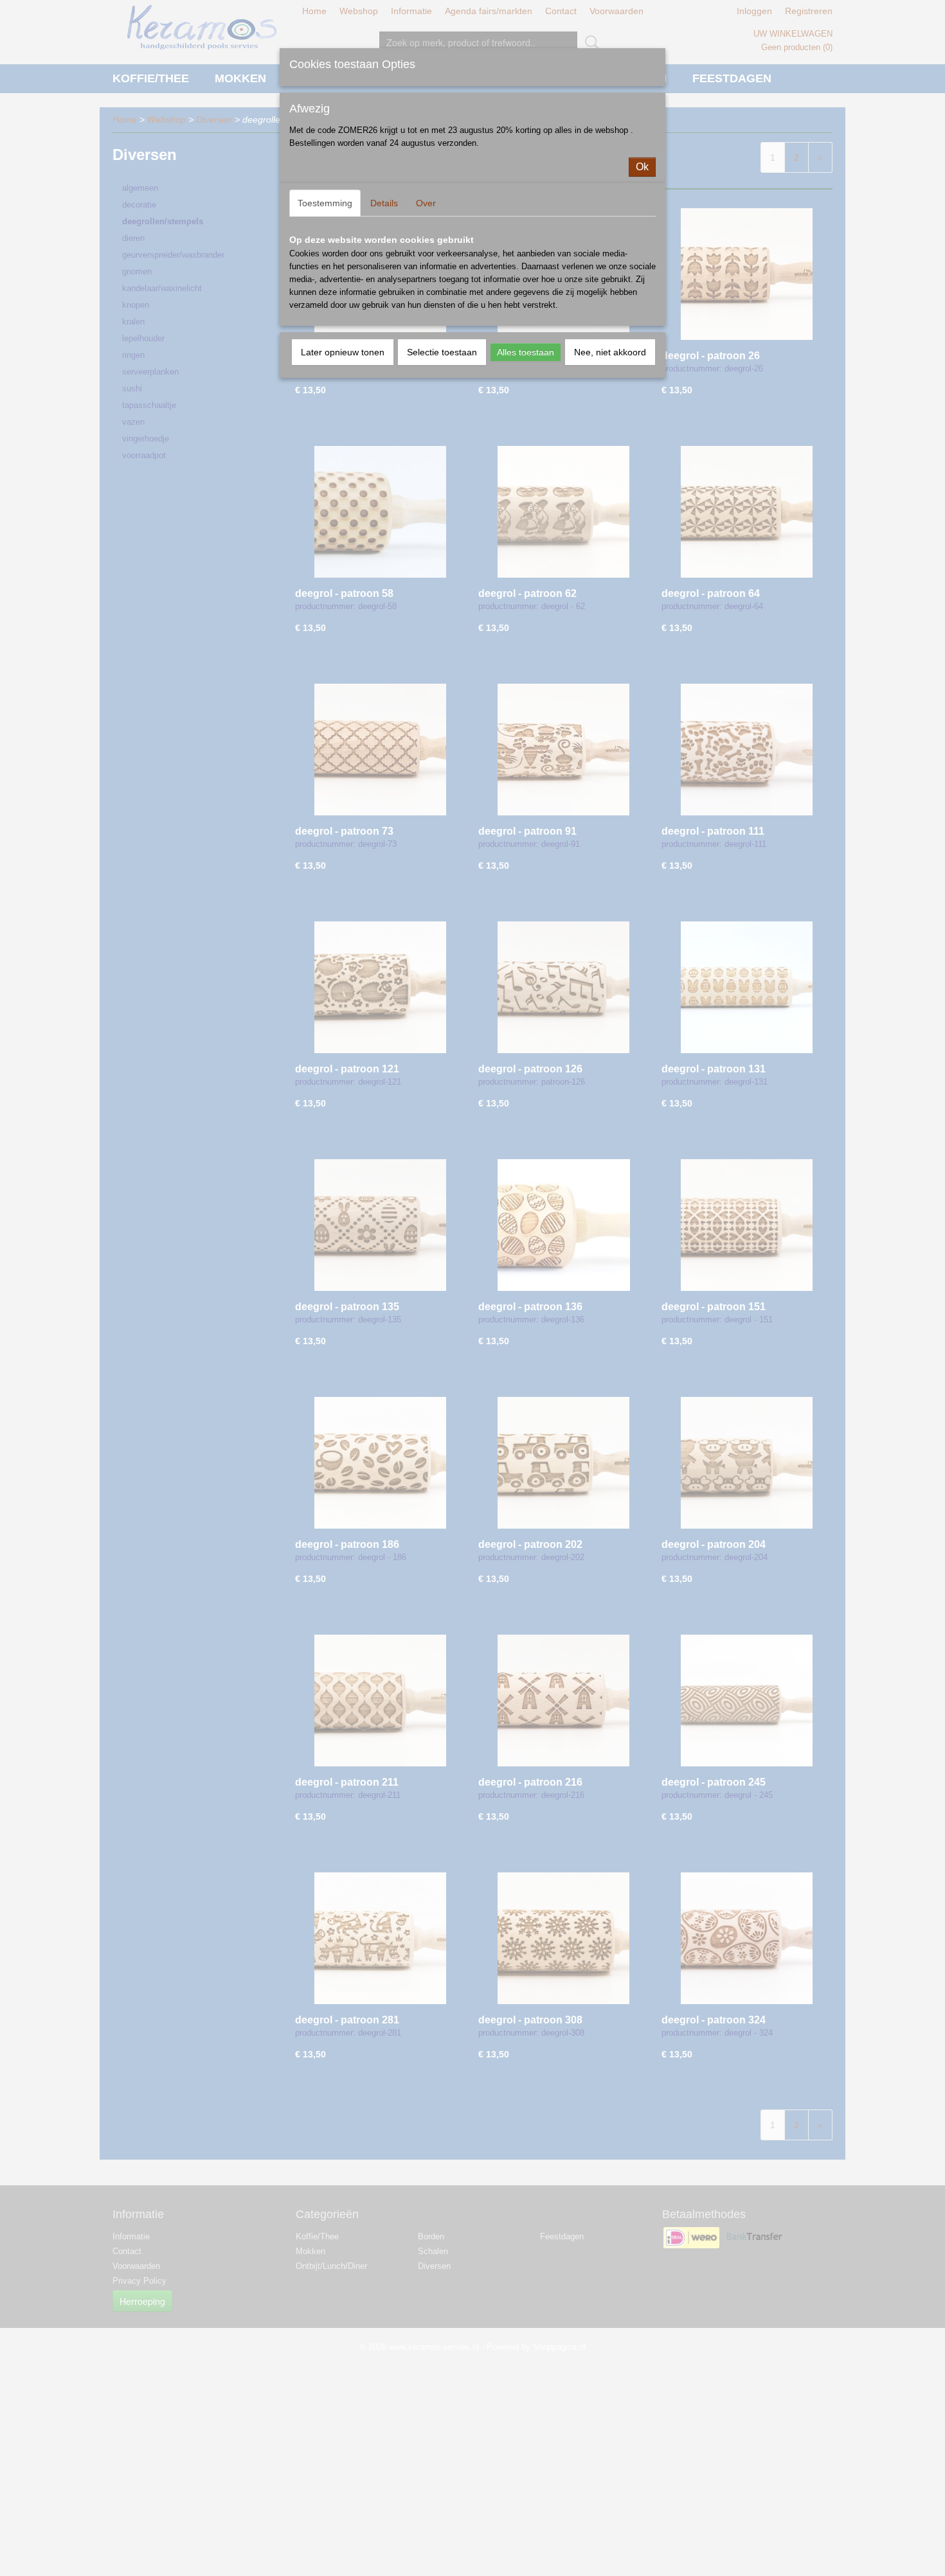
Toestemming (325, 203)
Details (384, 203)
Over (426, 203)
